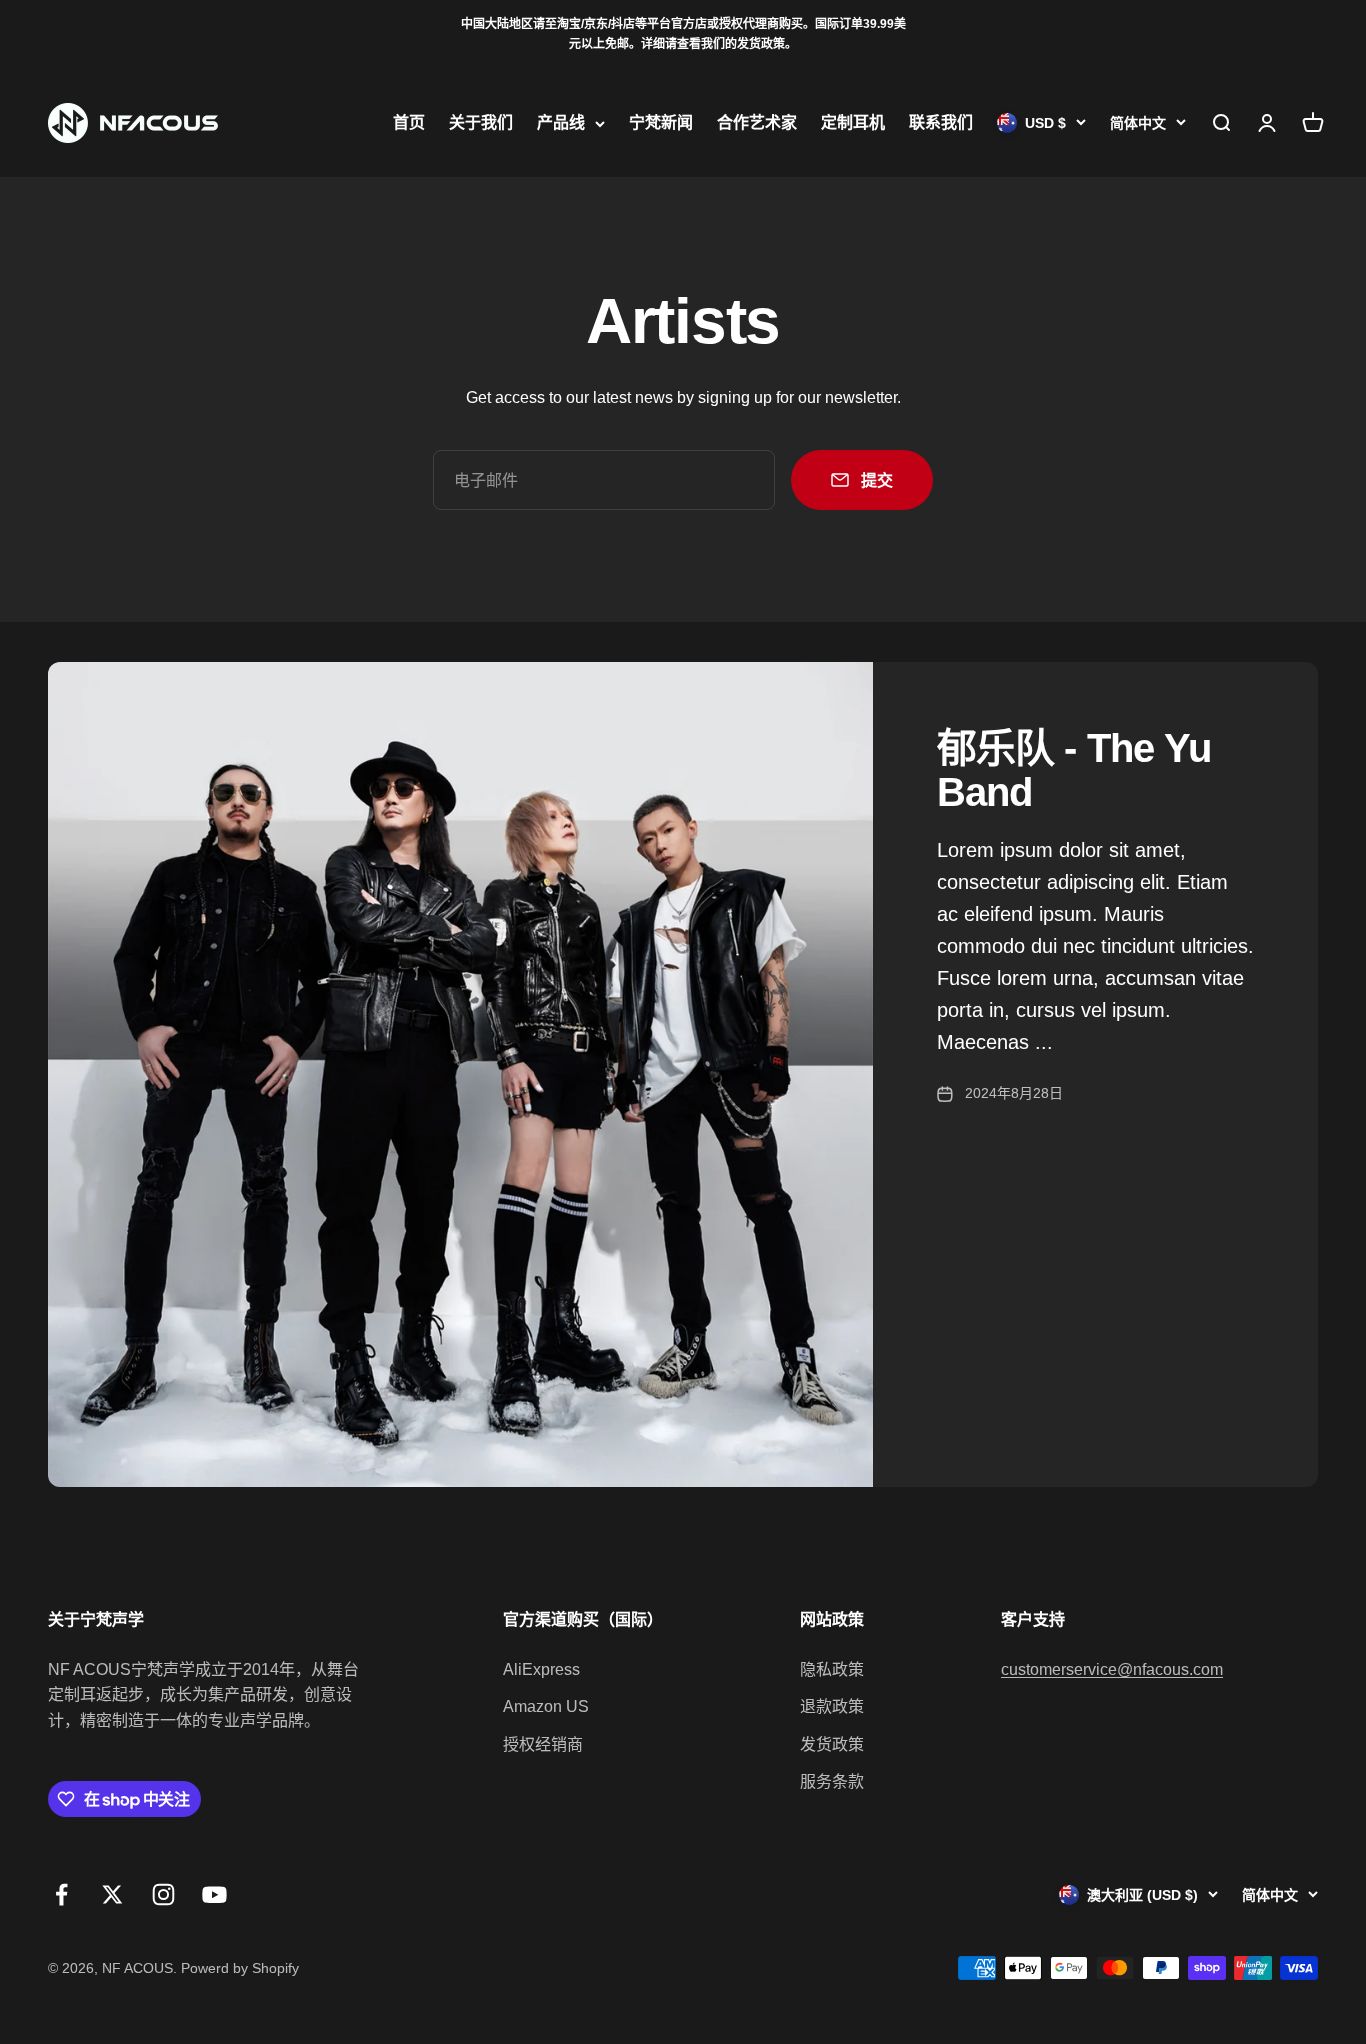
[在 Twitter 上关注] (112, 1894)
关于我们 (481, 122)
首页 (409, 122)
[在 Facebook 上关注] (61, 1894)
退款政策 (832, 1706)
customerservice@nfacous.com (1112, 1669)
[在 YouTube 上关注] (214, 1894)
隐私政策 (832, 1669)
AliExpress (541, 1669)
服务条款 (832, 1781)
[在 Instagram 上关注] (163, 1894)
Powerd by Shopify (240, 1968)
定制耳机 (853, 122)
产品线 (561, 122)
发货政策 (832, 1744)
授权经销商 (543, 1744)
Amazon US (546, 1706)
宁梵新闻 (661, 122)
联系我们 (941, 122)
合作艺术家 (757, 122)
